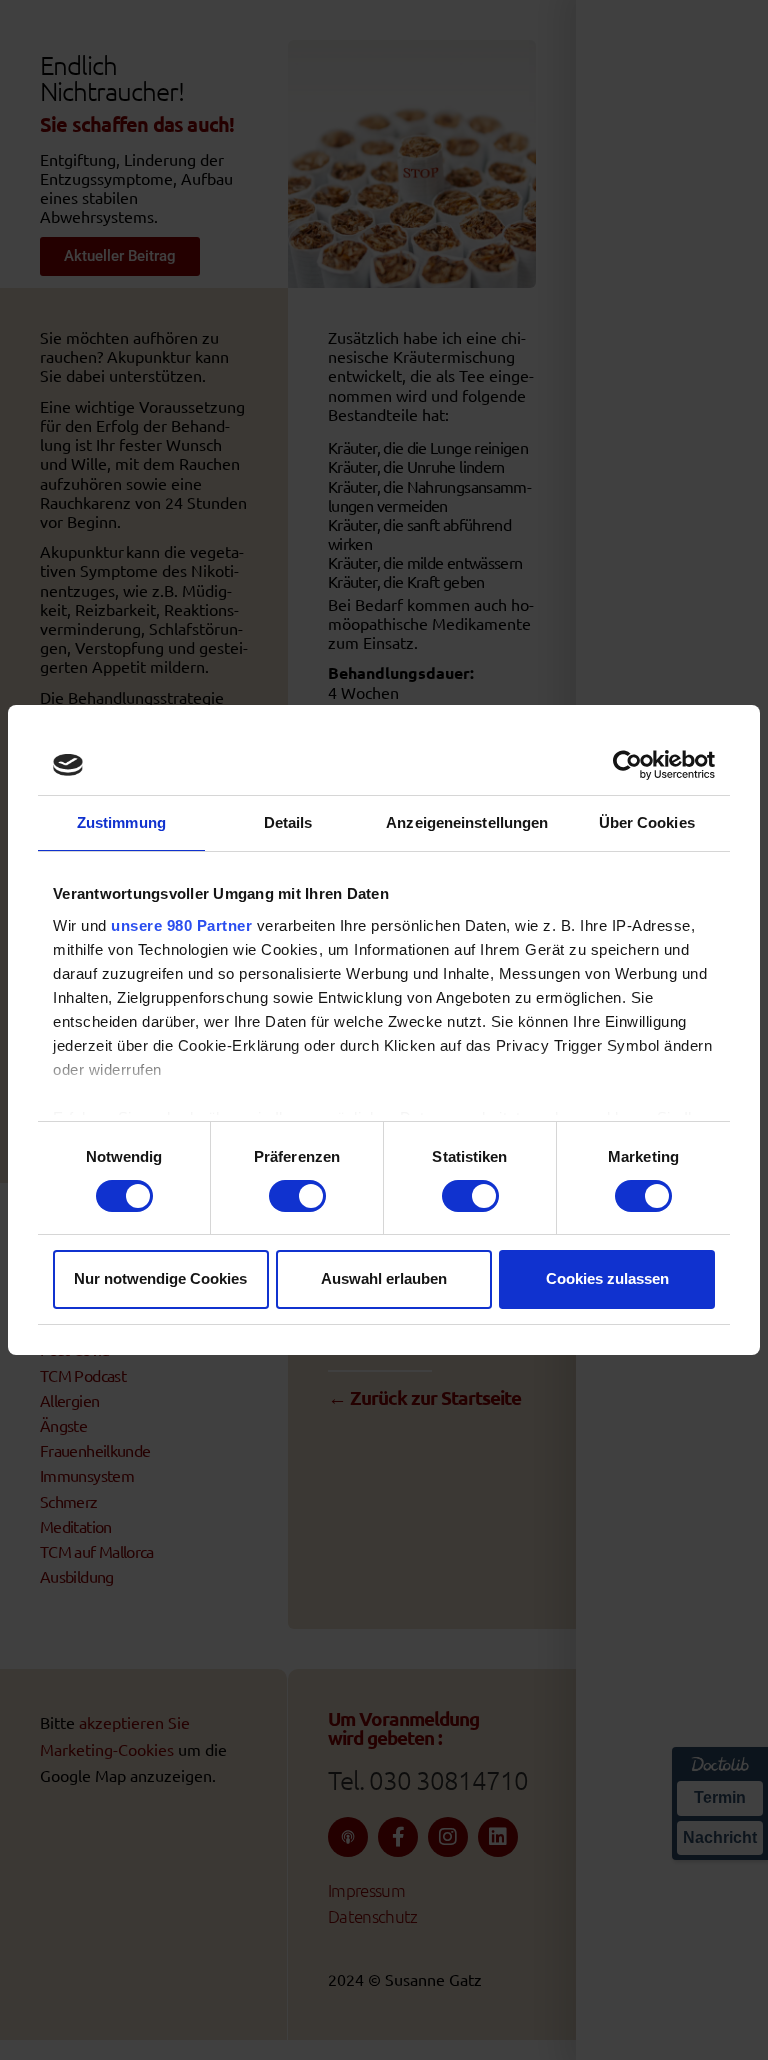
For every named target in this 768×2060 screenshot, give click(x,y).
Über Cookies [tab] (647, 822)
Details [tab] (288, 822)
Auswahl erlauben (384, 1278)
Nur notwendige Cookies (160, 1278)
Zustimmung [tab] (121, 822)
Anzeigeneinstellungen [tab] (467, 822)
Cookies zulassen (607, 1278)
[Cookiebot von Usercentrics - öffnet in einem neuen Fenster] (627, 765)
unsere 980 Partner (181, 925)
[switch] (297, 1196)
